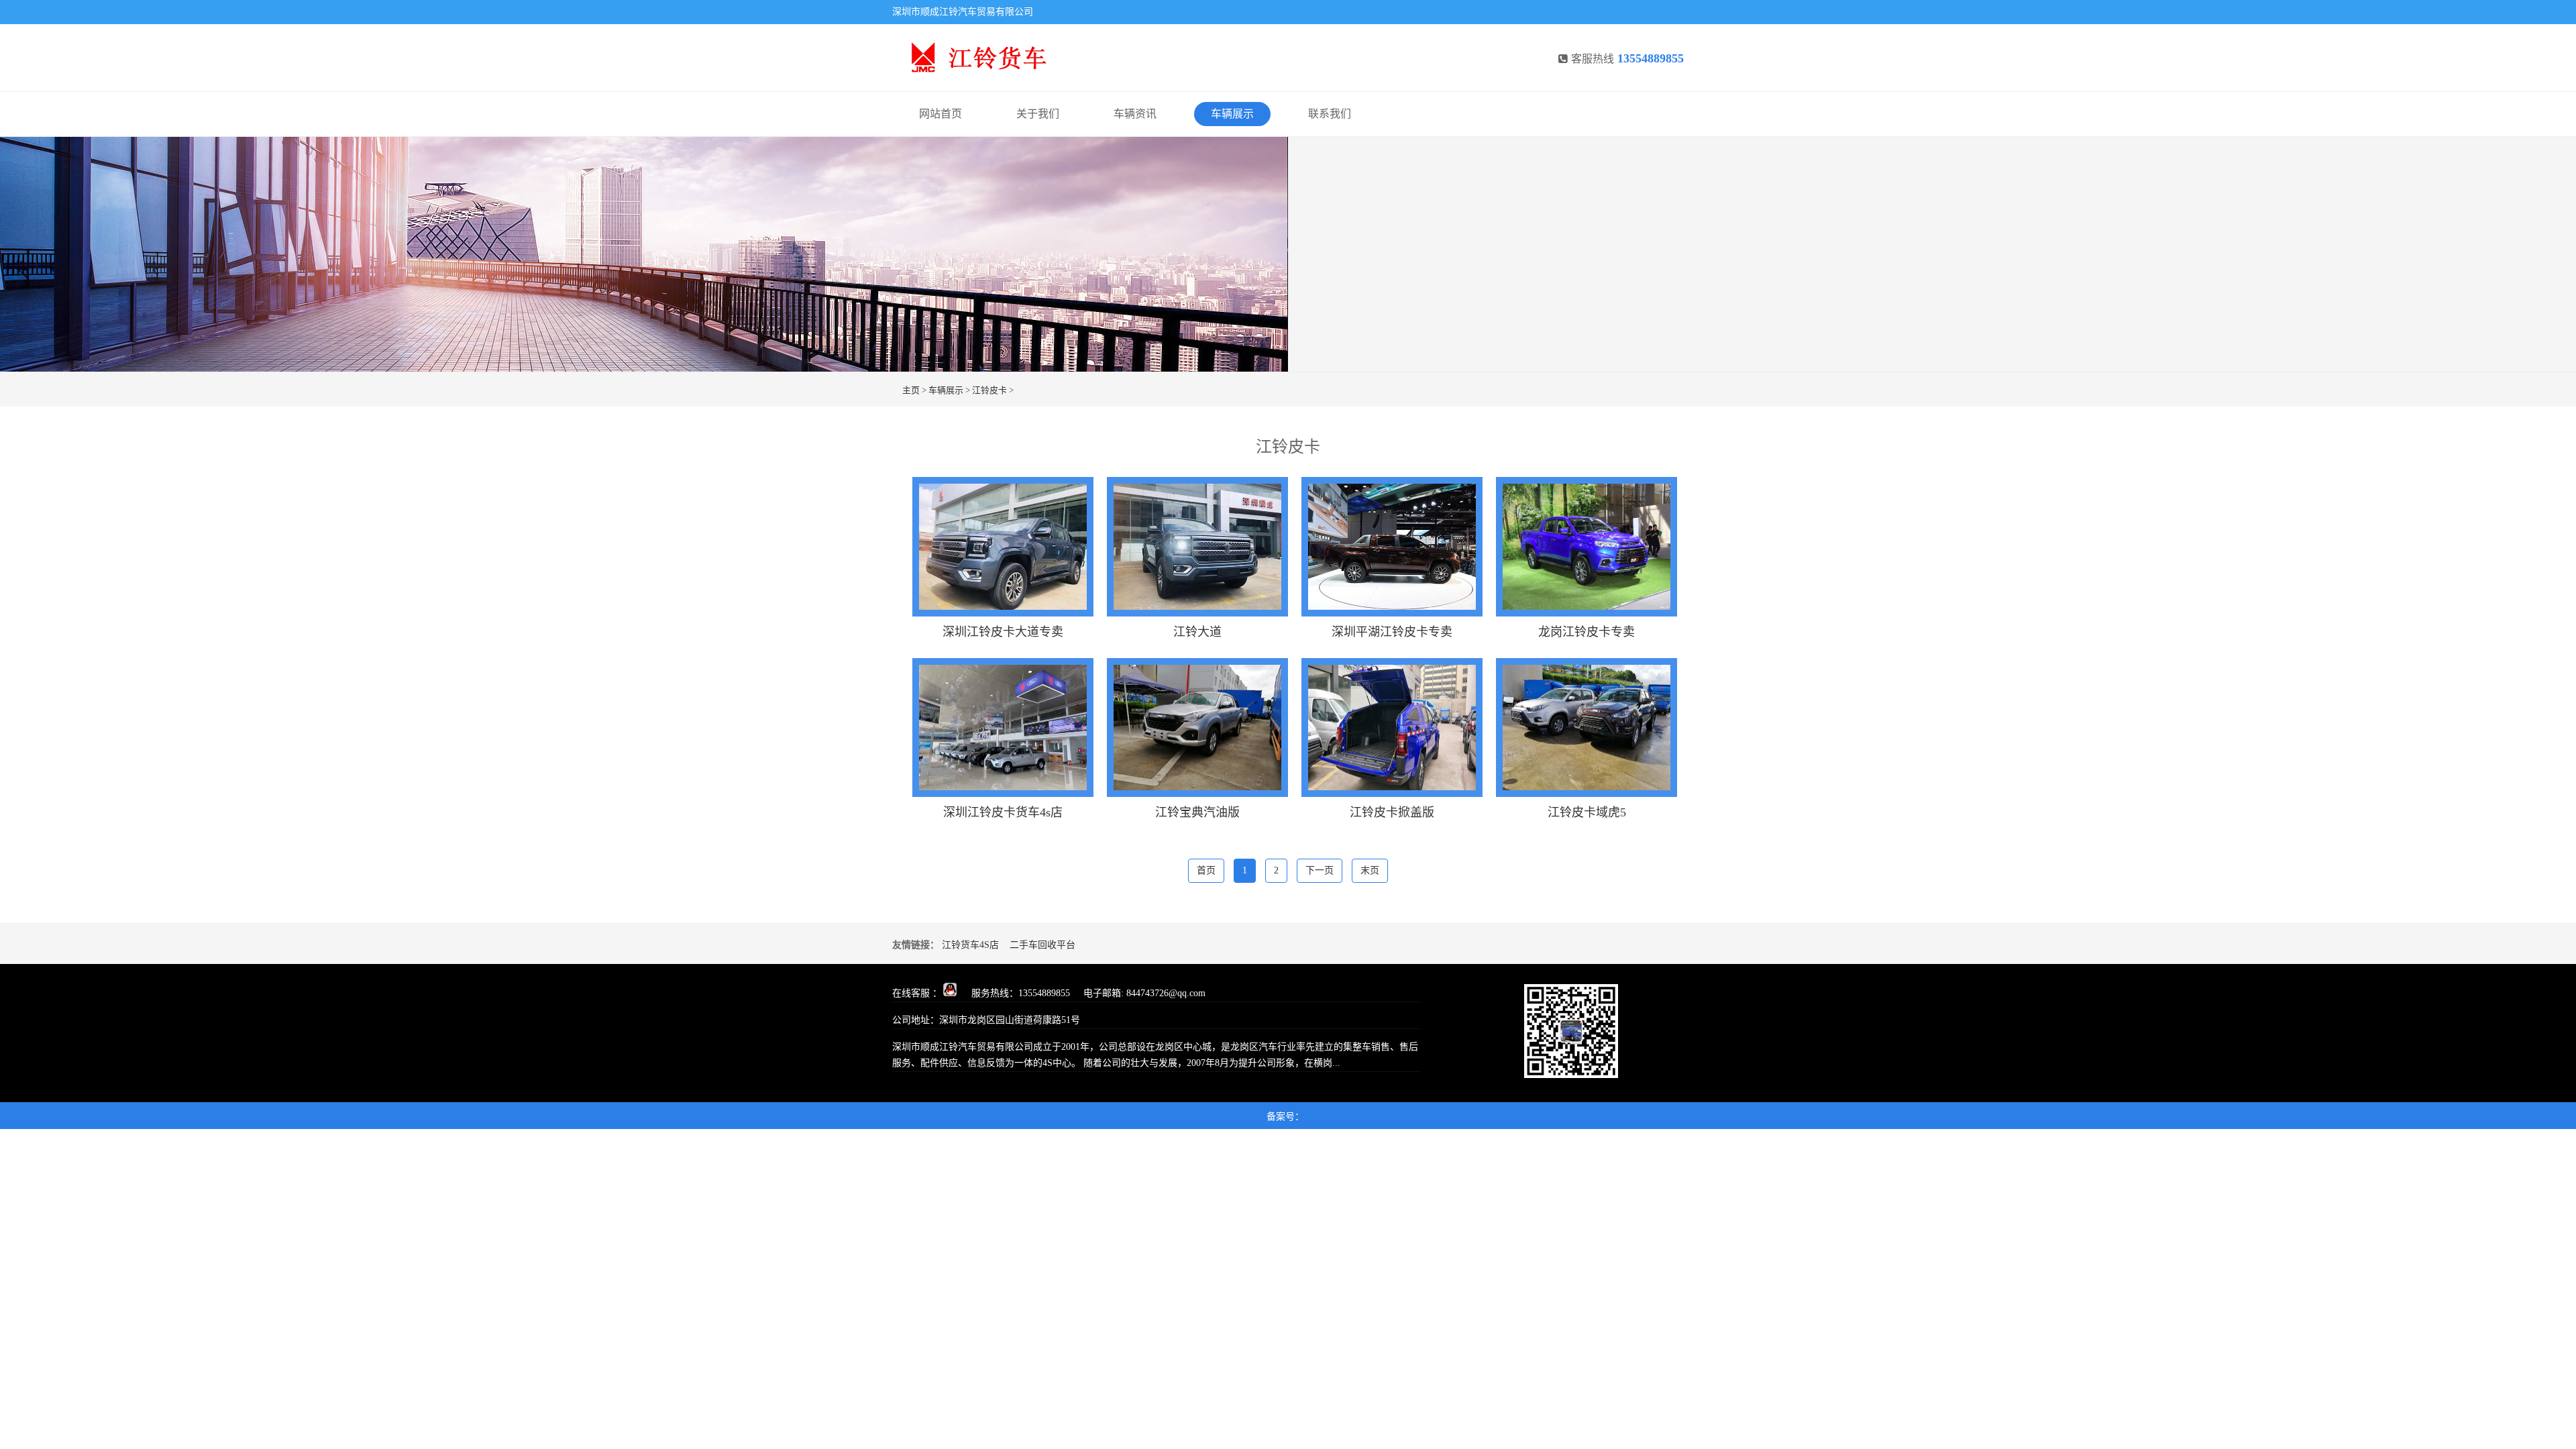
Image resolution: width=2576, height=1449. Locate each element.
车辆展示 (1232, 114)
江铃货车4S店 (970, 945)
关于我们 (1038, 114)
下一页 (1320, 870)
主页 (911, 390)
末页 (1370, 870)
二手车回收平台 (1042, 945)
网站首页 (941, 114)
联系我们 (1330, 114)
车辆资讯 (1135, 114)
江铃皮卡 (989, 390)
